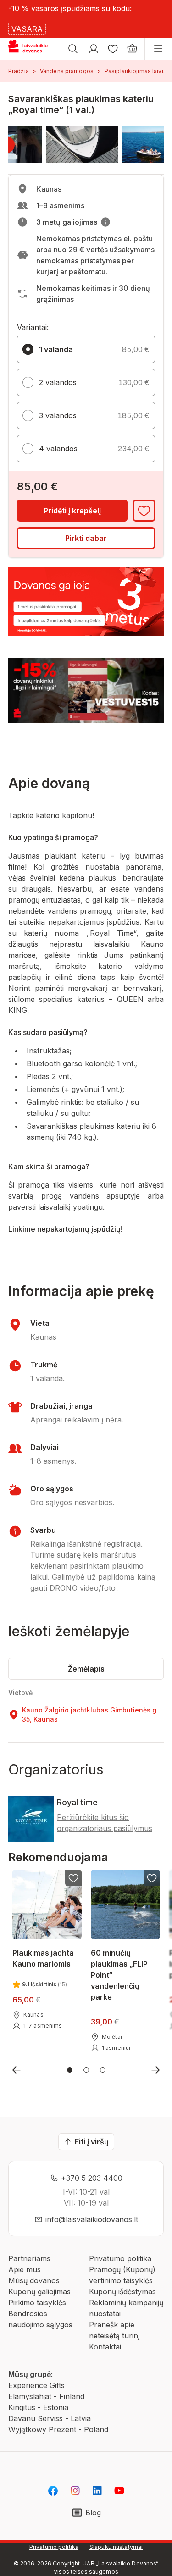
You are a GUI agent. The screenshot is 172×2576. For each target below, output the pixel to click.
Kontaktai (105, 2347)
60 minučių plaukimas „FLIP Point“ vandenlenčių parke (119, 1975)
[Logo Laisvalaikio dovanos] (31, 49)
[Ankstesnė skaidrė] (17, 2070)
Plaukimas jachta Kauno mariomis (43, 1958)
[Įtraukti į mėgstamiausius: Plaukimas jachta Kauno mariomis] (73, 1878)
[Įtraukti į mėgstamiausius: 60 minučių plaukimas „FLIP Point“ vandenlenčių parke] (152, 1878)
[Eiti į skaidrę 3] (103, 2070)
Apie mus (25, 2269)
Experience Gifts (36, 2385)
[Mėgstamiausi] (113, 49)
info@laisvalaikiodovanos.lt (92, 2219)
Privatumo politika (120, 2258)
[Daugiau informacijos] (105, 222)
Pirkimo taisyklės (37, 2303)
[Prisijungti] (94, 49)
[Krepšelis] (132, 49)
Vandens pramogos (67, 71)
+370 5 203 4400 (92, 2178)
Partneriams (29, 2258)
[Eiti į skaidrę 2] (86, 2070)
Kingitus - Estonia (38, 2407)
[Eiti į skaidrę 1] (70, 2070)
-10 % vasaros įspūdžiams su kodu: (70, 8)
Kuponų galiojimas (39, 2292)
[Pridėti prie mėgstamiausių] (144, 511)
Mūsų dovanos (34, 2280)
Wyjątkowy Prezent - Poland (58, 2429)
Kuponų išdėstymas (122, 2292)
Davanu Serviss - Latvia (50, 2418)
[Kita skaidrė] (155, 2070)
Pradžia (19, 71)
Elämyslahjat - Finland (46, 2396)
